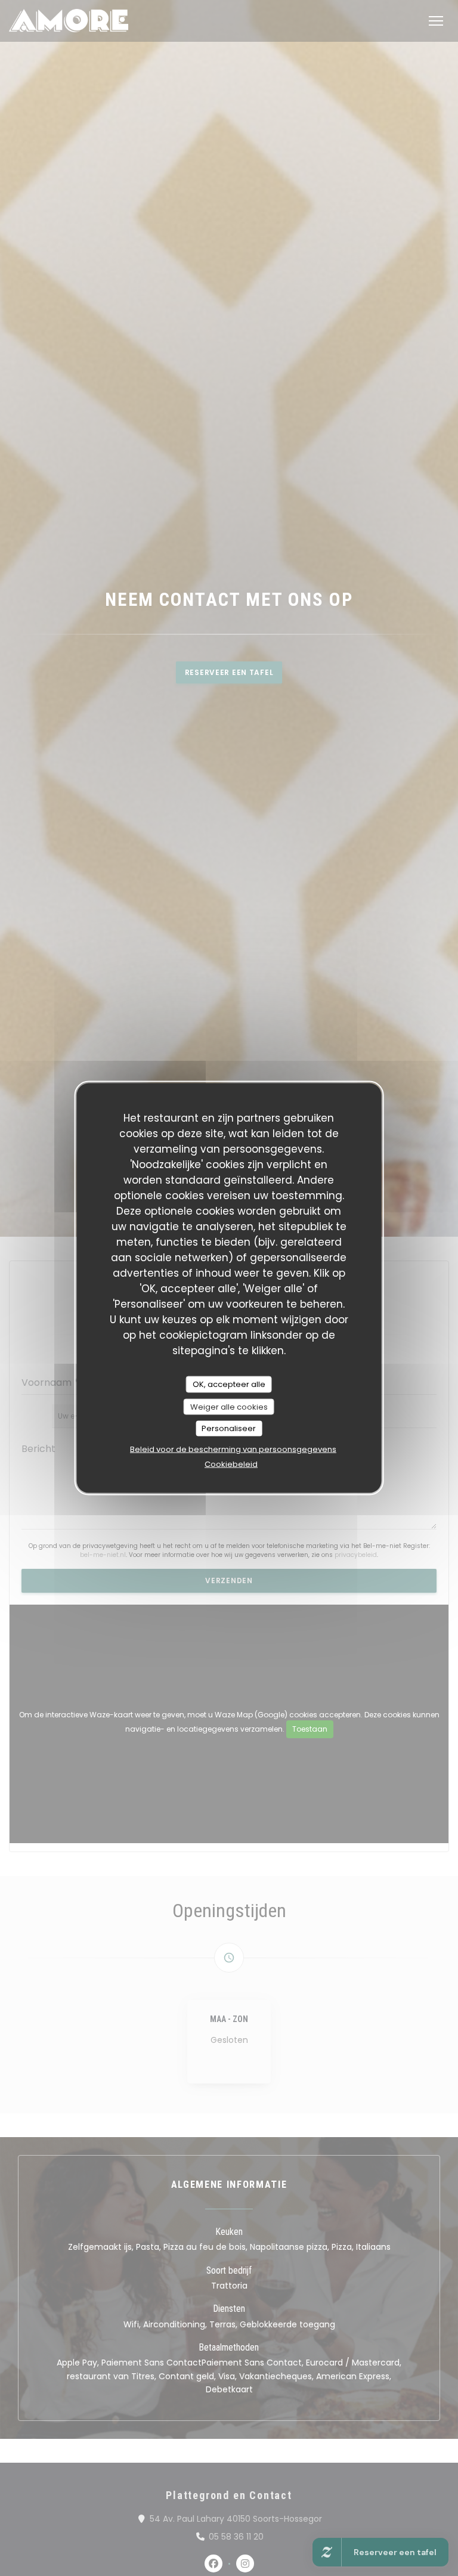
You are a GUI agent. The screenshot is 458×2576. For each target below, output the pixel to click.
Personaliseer (229, 1428)
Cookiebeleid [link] (231, 1464)
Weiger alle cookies (229, 1406)
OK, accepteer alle (229, 1384)
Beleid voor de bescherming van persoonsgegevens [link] (233, 1449)
